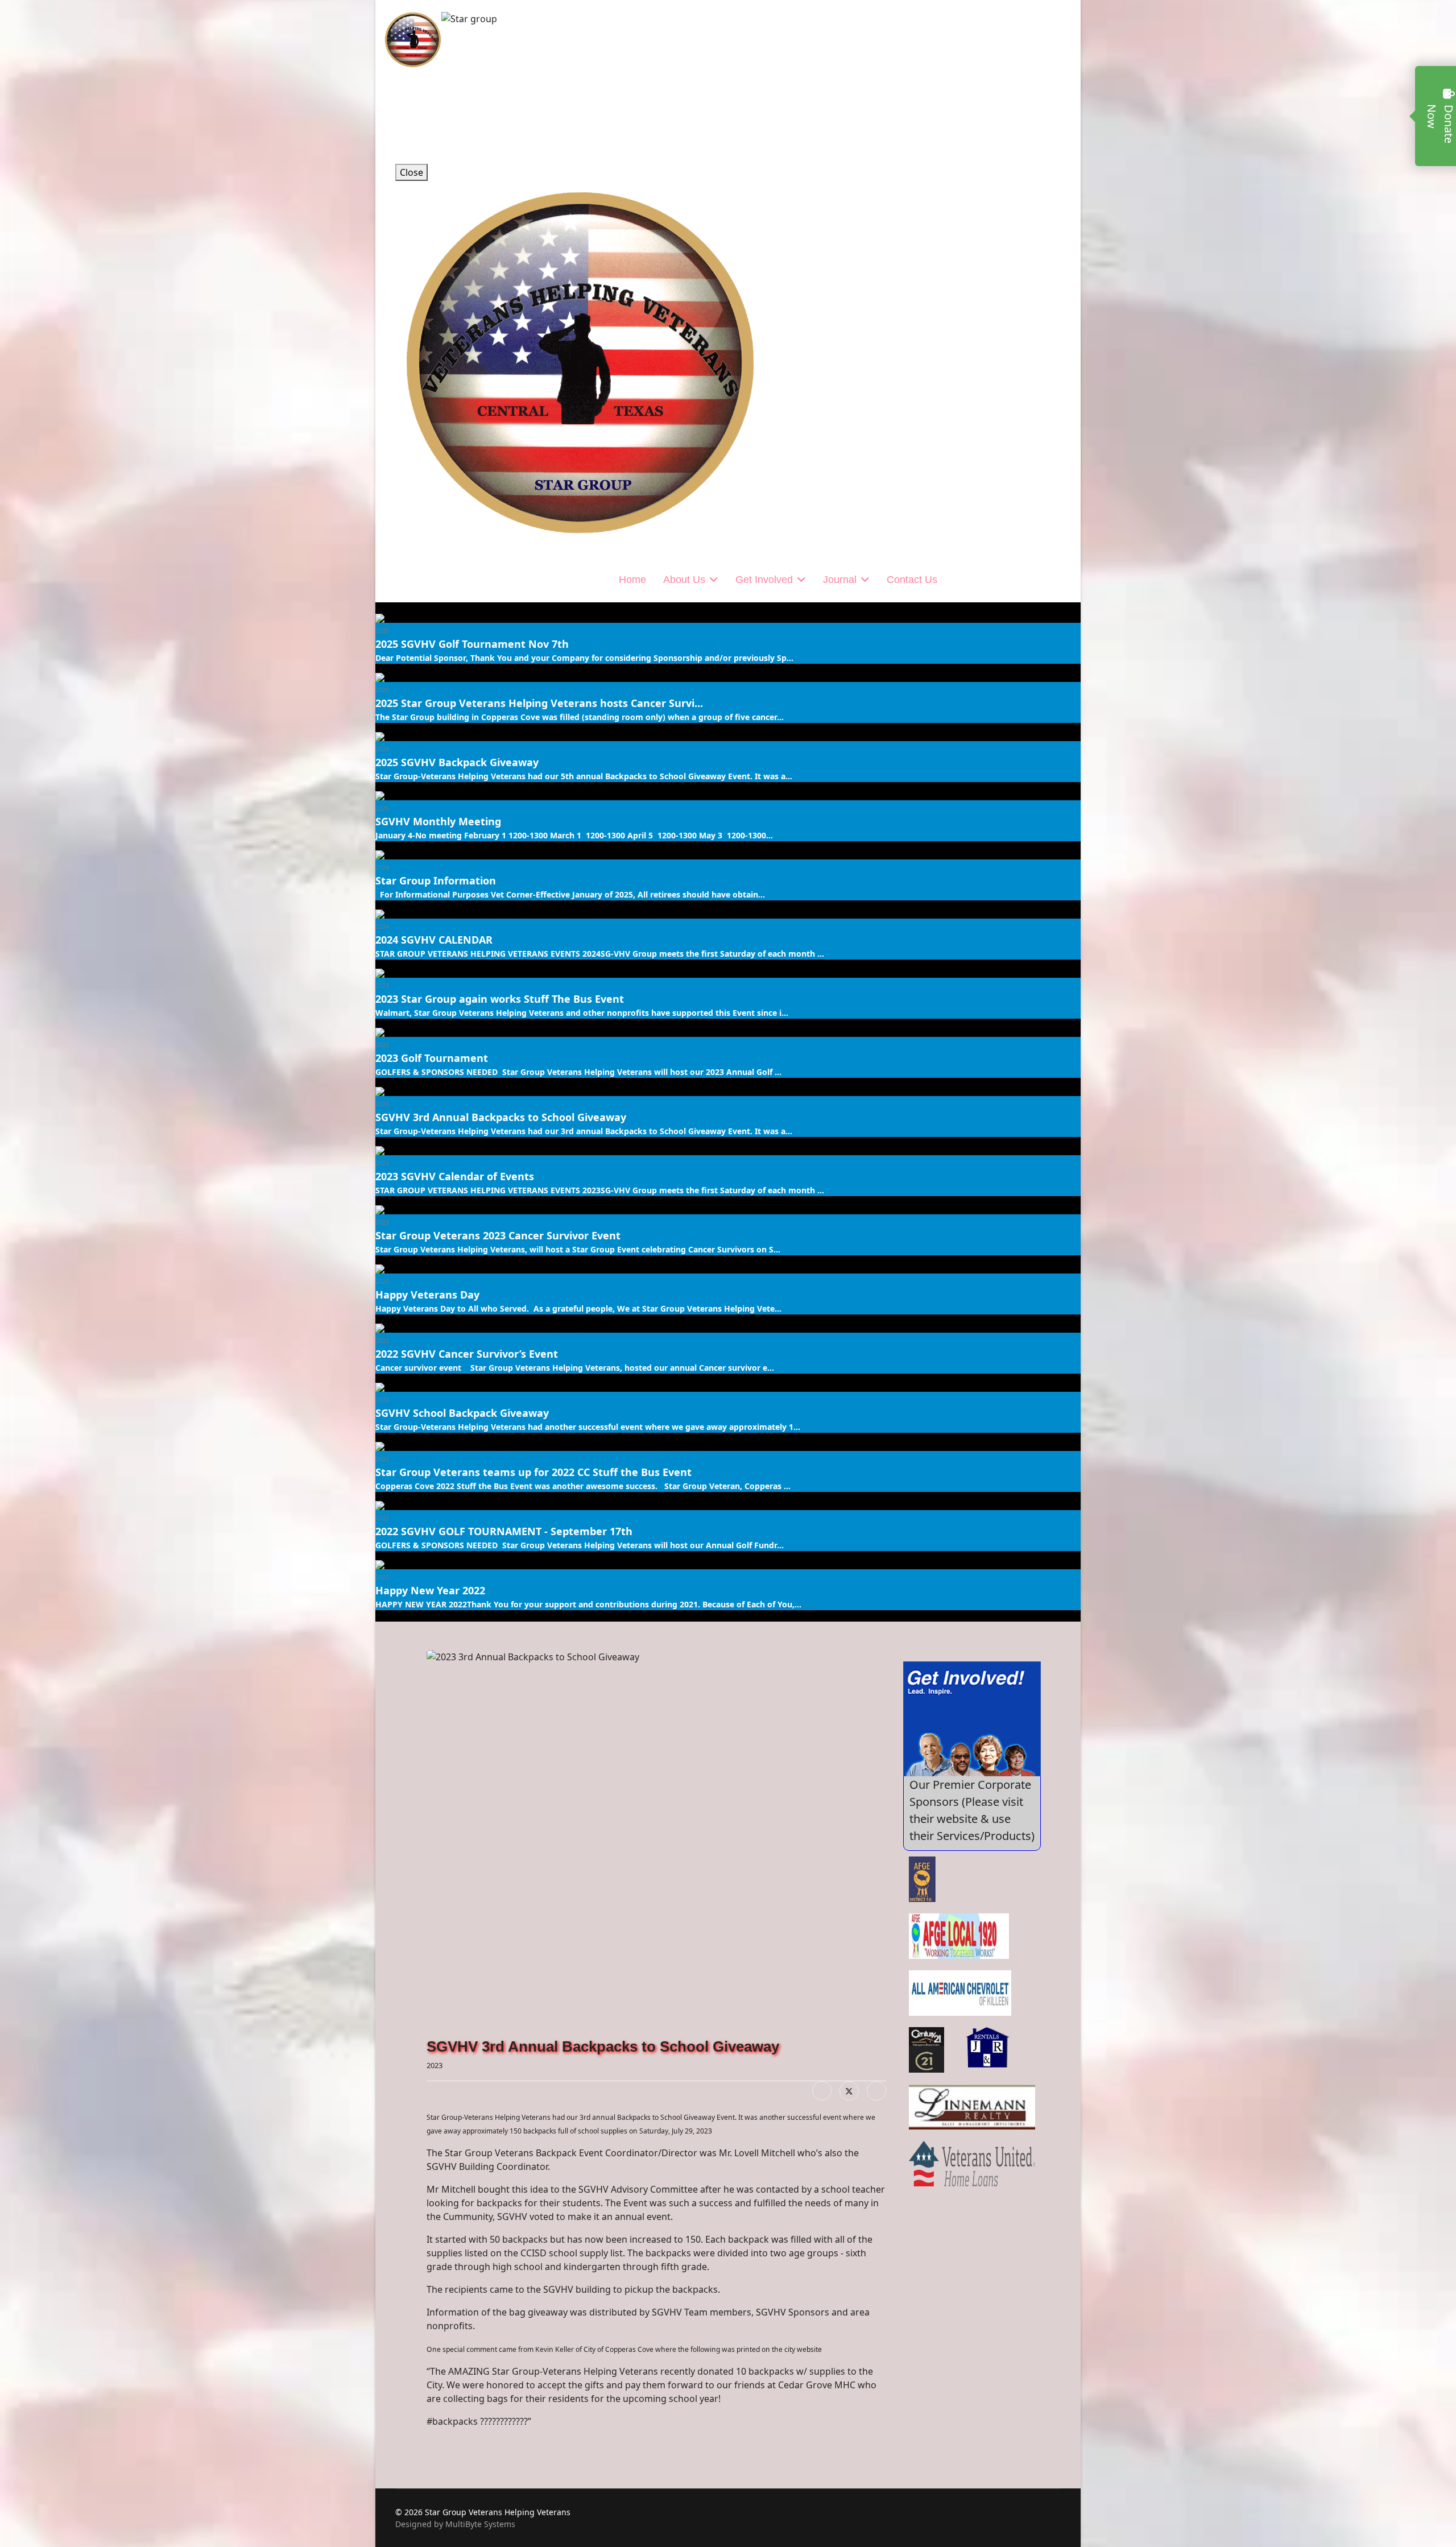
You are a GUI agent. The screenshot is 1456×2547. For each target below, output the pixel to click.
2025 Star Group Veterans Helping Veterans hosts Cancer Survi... (539, 703)
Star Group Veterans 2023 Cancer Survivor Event (498, 1235)
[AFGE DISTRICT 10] (922, 1879)
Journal (840, 580)
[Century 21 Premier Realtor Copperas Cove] (927, 2050)
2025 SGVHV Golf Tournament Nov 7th (472, 644)
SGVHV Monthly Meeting (438, 821)
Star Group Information (436, 880)
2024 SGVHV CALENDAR (434, 940)
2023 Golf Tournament (432, 1058)
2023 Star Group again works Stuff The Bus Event (500, 999)
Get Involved (764, 580)
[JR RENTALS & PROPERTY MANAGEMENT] (989, 2050)
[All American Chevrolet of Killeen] (960, 1993)
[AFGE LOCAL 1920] (959, 1936)
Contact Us (912, 580)
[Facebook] (822, 2091)
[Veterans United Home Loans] (972, 2164)
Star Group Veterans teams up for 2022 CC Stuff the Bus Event (533, 1472)
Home (632, 580)
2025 (382, 631)
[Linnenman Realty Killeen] (972, 2107)
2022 (382, 1281)
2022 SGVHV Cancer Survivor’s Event (467, 1354)
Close (411, 172)
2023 (382, 986)
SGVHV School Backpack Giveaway (462, 1413)
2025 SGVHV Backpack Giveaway (457, 762)
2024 (382, 749)
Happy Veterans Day (427, 1295)
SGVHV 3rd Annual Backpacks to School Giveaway (501, 1117)
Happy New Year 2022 (430, 1590)
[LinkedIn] (876, 2091)
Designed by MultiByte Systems (455, 2524)
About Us (684, 580)
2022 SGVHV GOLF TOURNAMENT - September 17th (504, 1531)
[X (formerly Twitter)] (849, 2091)
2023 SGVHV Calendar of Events (455, 1176)
